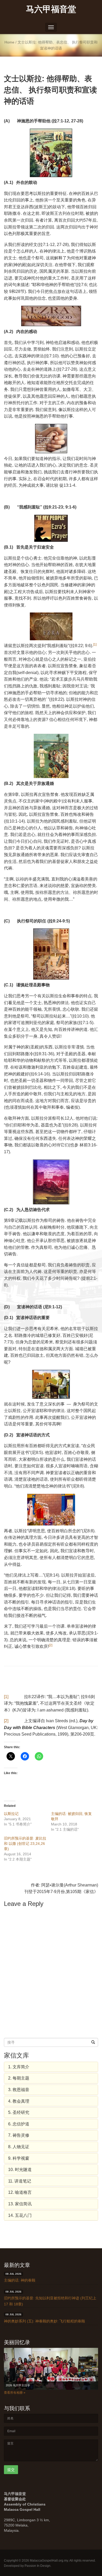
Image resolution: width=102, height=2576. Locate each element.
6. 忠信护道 (19, 2124)
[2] (6, 1721)
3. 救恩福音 (19, 2090)
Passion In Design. (38, 2566)
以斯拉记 (11, 1814)
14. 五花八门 (20, 2215)
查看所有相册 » (15, 2393)
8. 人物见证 (19, 2147)
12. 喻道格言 (20, 2192)
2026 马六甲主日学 (18, 2385)
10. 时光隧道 (20, 2170)
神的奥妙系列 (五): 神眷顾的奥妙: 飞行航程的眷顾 (44, 2321)
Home (9, 42)
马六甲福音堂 (51, 9)
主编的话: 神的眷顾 (20, 2280)
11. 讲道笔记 (20, 2181)
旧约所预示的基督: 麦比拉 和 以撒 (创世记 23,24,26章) (25, 1844)
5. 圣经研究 (19, 2112)
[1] (6, 1697)
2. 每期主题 (19, 2078)
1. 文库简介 (19, 2067)
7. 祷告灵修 (19, 2135)
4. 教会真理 (19, 2101)
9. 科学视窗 (19, 2158)
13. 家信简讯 (20, 2204)
